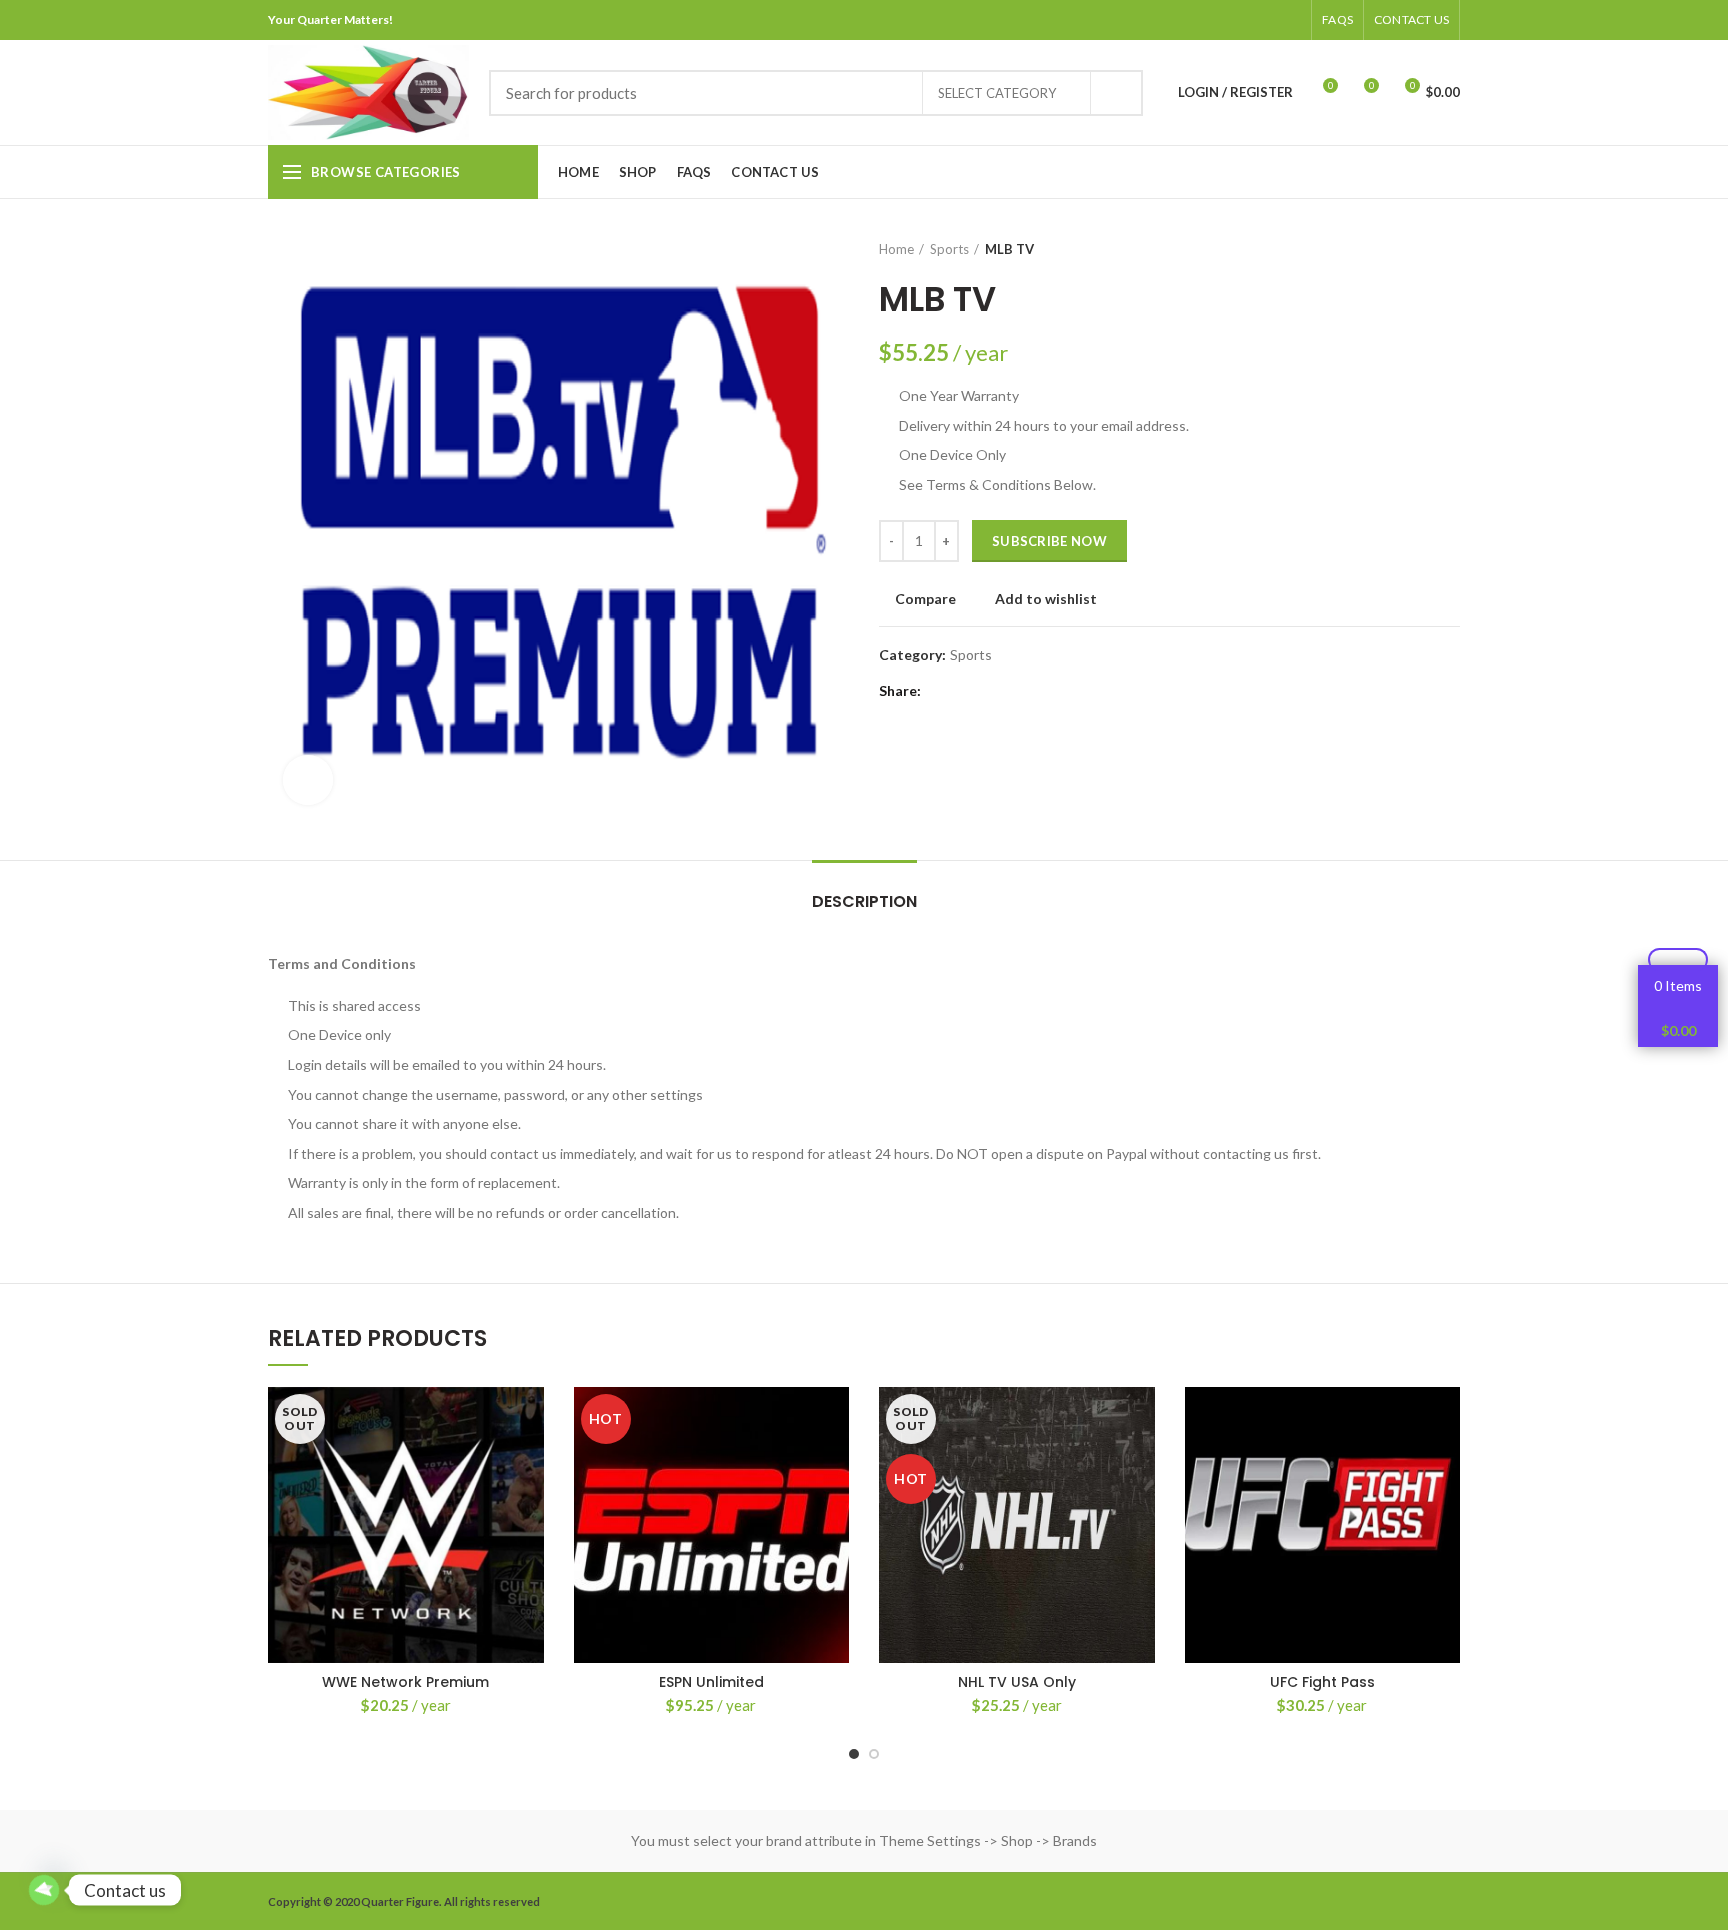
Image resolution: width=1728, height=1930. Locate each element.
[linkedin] (1263, 20)
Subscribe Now (1049, 541)
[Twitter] (1213, 20)
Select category (997, 93)
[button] (834, 1464)
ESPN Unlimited (711, 1682)
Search (1116, 93)
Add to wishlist (1046, 599)
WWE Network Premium (405, 1682)
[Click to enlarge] (308, 780)
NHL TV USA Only (1017, 1682)
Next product (1450, 249)
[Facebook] (1188, 20)
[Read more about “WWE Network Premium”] (529, 1464)
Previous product (1410, 249)
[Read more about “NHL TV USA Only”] (1140, 1464)
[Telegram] (1288, 20)
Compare (925, 599)
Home (896, 249)
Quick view (529, 1509)
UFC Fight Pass (1322, 1682)
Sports (949, 249)
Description (864, 901)
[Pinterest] (1238, 20)
